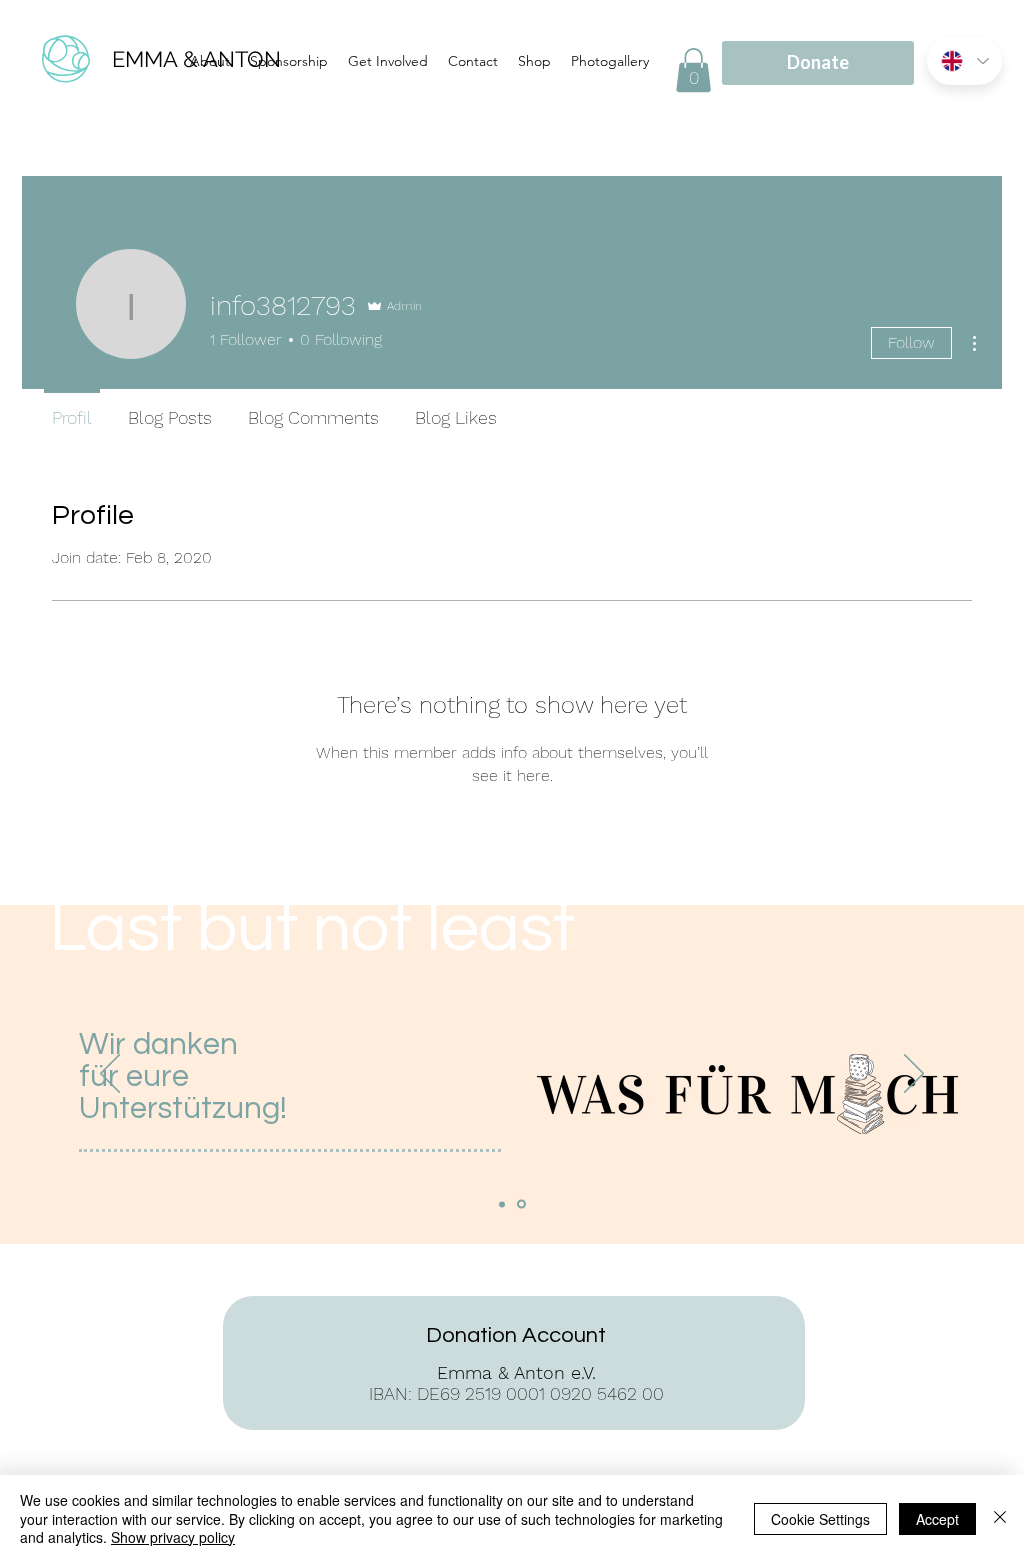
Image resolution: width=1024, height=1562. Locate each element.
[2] (521, 1204)
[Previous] (110, 1075)
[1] (502, 1204)
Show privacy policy (173, 1537)
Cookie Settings (820, 1519)
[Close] (1000, 1518)
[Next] (914, 1075)
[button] (693, 70)
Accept (937, 1519)
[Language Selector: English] (964, 61)
